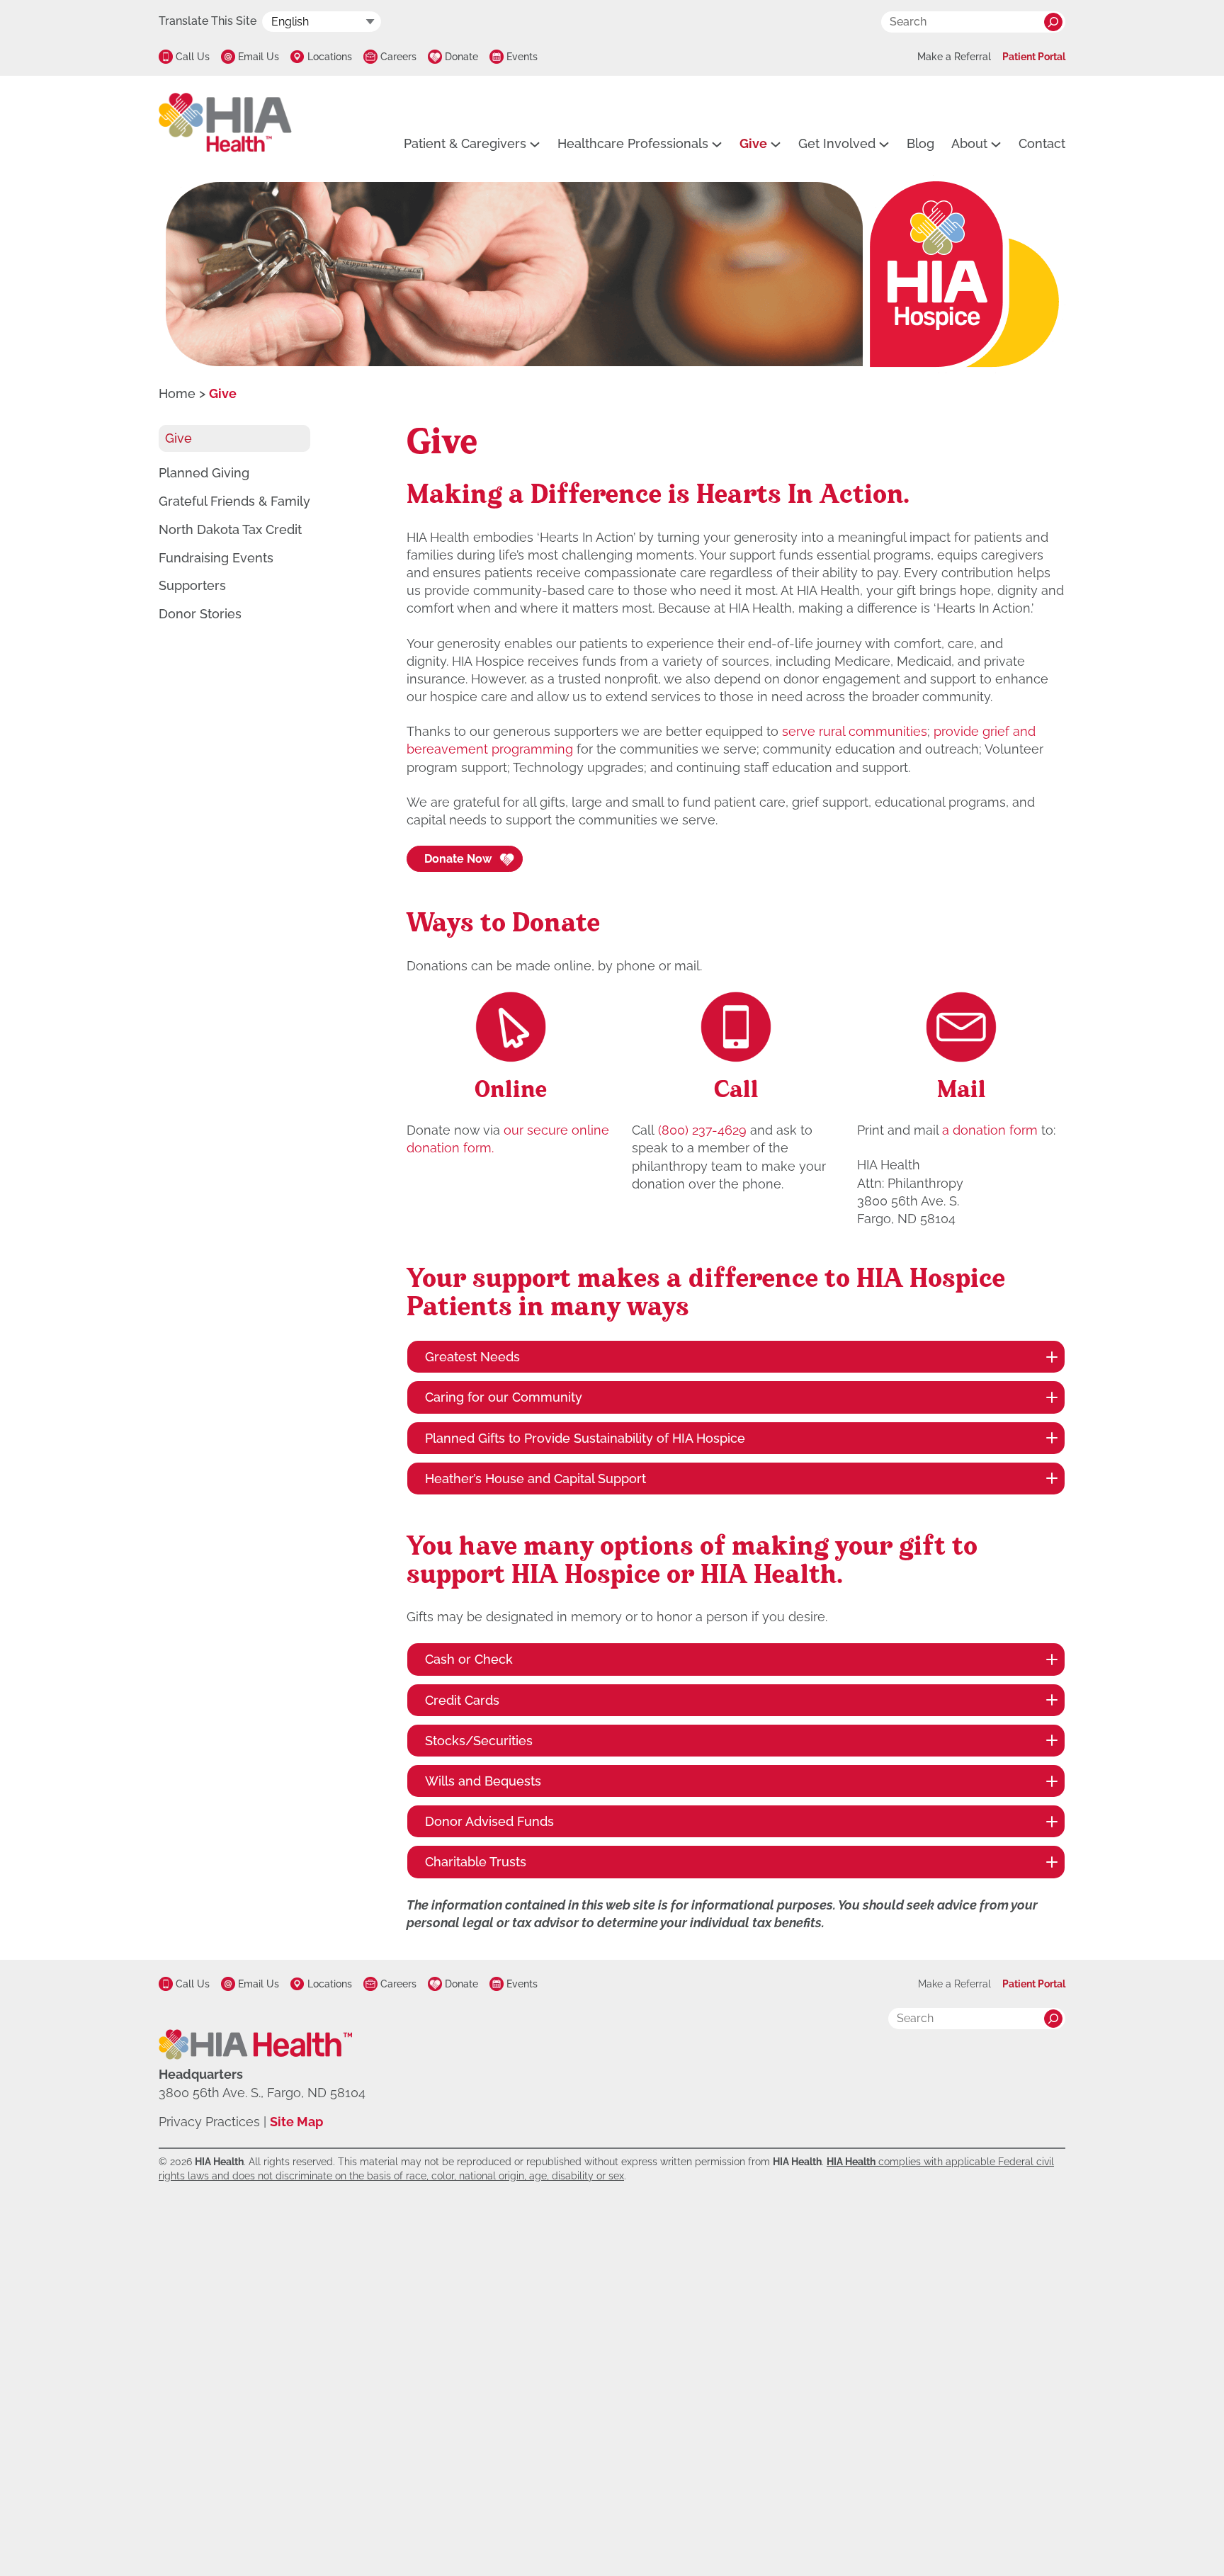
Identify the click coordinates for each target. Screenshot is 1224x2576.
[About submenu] (996, 144)
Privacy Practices (209, 2122)
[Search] (1053, 22)
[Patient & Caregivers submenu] (535, 144)
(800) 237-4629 (702, 1130)
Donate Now (458, 859)
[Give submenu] (776, 144)
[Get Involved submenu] (884, 144)
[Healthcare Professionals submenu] (717, 144)
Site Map (296, 2122)
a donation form (990, 1130)
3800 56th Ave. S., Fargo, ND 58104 (262, 2093)
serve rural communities (855, 731)
